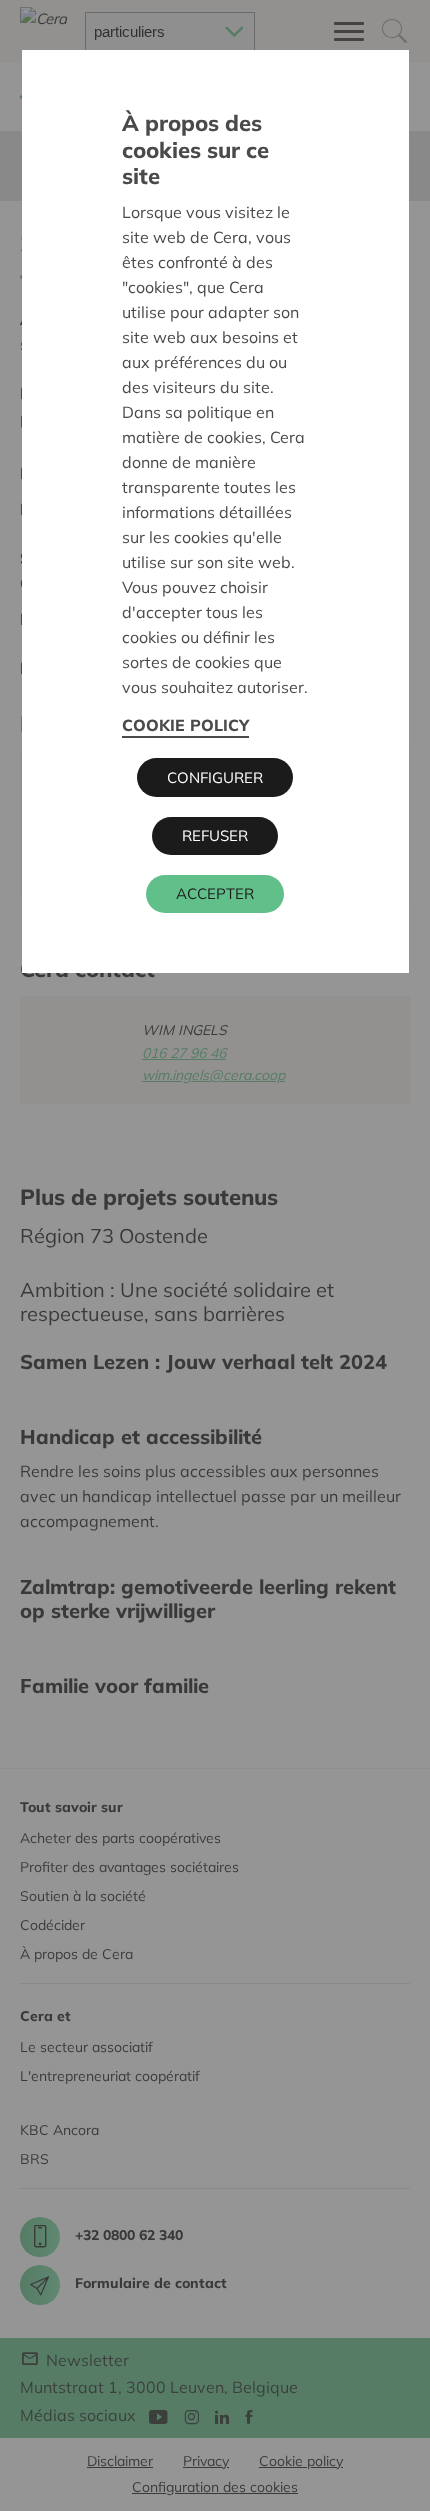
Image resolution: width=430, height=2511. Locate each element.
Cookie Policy (185, 725)
